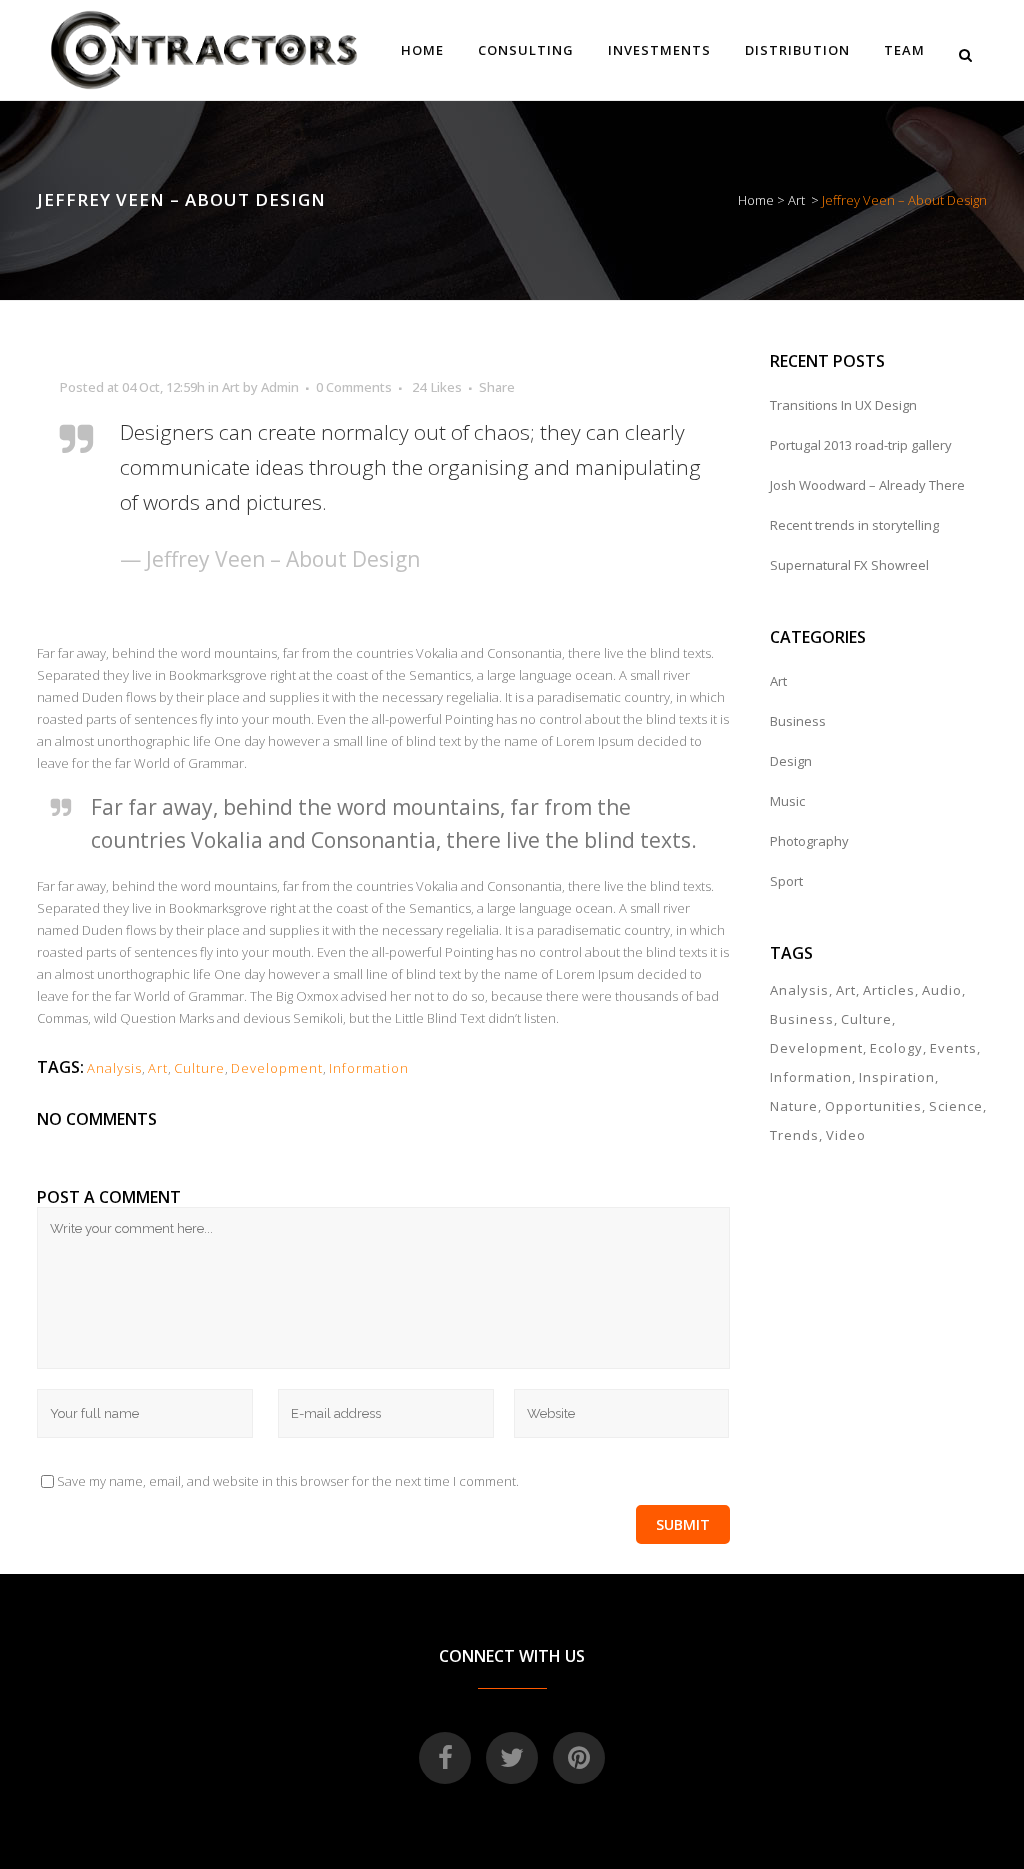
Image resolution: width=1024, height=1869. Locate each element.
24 (437, 387)
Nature (794, 1106)
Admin (280, 387)
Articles (889, 990)
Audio (942, 990)
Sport (786, 881)
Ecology (896, 1048)
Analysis (114, 1068)
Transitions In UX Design (843, 405)
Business (798, 721)
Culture (199, 1068)
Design (791, 761)
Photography (809, 841)
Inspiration (897, 1077)
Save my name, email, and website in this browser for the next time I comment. (288, 1481)
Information (369, 1068)
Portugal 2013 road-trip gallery (861, 445)
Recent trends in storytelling (854, 525)
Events (953, 1048)
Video (846, 1135)
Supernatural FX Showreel (849, 565)
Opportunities (873, 1106)
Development (277, 1068)
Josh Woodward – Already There (867, 485)
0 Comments (354, 387)
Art (796, 200)
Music (787, 801)
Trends (794, 1135)
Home (756, 200)
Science (956, 1106)
